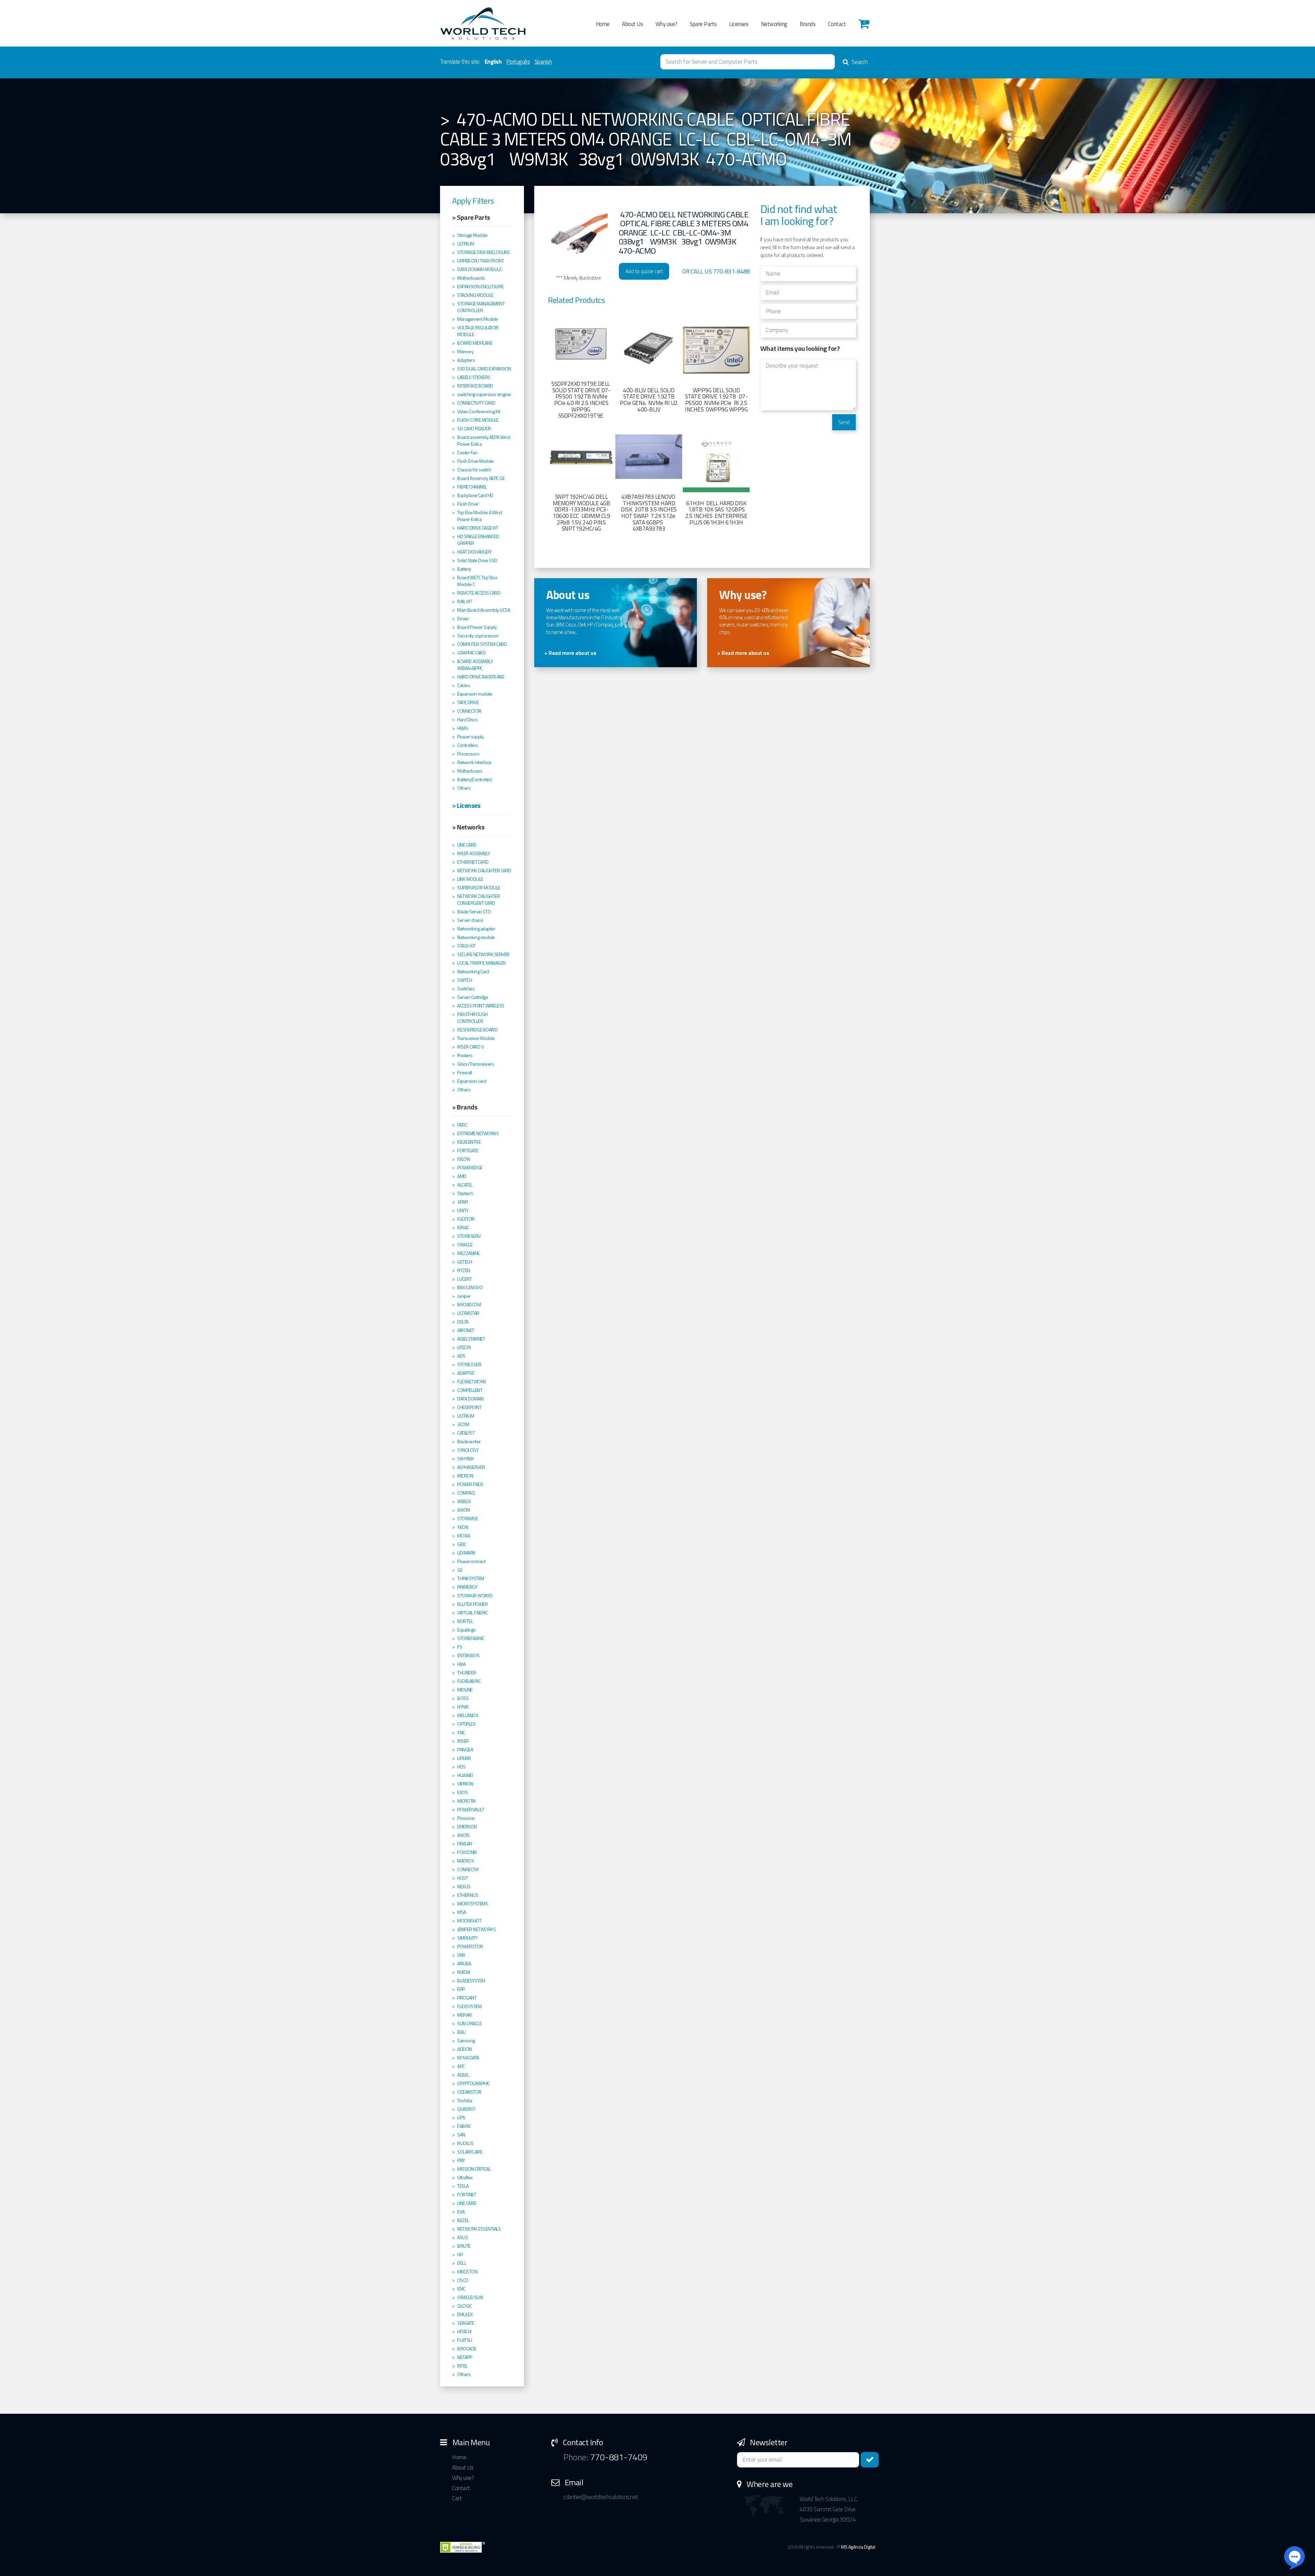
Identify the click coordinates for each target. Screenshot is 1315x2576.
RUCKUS (465, 2143)
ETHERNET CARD (473, 862)
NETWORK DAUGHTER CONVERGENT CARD (478, 900)
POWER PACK (470, 1484)
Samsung (466, 2041)
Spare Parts (703, 24)
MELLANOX (468, 1715)
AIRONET (466, 1330)
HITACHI (464, 2332)
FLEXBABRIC (469, 1681)
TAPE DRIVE (468, 702)
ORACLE (465, 1245)
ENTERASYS (468, 1655)
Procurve (466, 1818)
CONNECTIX (468, 1869)
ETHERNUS (468, 1895)
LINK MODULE (470, 879)
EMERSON (467, 1827)
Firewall (465, 1073)
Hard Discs (467, 720)
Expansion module (475, 694)
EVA (461, 2212)
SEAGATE (466, 2323)
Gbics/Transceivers (475, 1064)
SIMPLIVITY (467, 1938)
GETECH (465, 1262)
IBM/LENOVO (470, 1287)
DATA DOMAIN (471, 1399)
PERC (462, 1125)
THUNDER (467, 1673)
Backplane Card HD (475, 495)
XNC (461, 1733)
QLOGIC (464, 2306)
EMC (461, 2289)
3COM (463, 1424)
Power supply (470, 737)
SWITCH (465, 980)
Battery (464, 569)
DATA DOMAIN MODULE (479, 269)
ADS (461, 1356)
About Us (632, 24)
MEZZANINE (468, 1253)
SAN (461, 2135)
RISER (463, 1741)
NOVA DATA (468, 2058)
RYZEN (464, 1270)
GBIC (462, 1544)
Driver (463, 619)
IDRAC (463, 1228)
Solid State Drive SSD (477, 560)
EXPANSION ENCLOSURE (480, 287)
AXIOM (464, 1510)
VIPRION (465, 1784)
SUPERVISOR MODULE (479, 888)
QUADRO (466, 2109)
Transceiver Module (476, 1038)
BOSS (463, 1698)
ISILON (463, 1159)
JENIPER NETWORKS (476, 1929)
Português (518, 62)
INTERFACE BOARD (475, 386)
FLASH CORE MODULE (478, 420)
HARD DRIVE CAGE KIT (478, 528)
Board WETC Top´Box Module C (477, 581)
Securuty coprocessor (478, 636)
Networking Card (473, 972)
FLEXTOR (466, 1219)
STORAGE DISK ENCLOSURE (483, 252)
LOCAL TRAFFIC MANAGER (481, 963)
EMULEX (465, 2314)
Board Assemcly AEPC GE (481, 478)
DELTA (463, 1322)
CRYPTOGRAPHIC (473, 2083)
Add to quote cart (644, 271)
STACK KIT (466, 946)
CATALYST (466, 1433)
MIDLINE (465, 1690)
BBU (462, 2032)
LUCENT (464, 1279)
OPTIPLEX (466, 1724)
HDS (461, 1767)
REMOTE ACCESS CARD (479, 593)
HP (460, 2255)
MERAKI (465, 2015)
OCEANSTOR (469, 2092)
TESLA (463, 2186)
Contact (837, 24)
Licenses (739, 24)
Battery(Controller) (475, 779)
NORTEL (465, 1621)
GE (460, 1570)
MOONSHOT (469, 1921)
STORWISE (467, 1519)
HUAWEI (465, 1775)
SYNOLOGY (468, 1450)
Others (464, 788)
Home (603, 24)
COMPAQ (466, 1493)
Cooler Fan (467, 453)
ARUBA (464, 1964)
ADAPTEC (466, 1373)
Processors (468, 754)
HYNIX (463, 1707)
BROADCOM (469, 1305)
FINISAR (465, 1844)
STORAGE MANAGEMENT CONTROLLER (481, 307)
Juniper (464, 1296)
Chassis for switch (474, 470)
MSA (462, 1912)
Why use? (666, 24)
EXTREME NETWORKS (478, 1133)
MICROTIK (466, 1801)
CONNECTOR (469, 711)
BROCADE (467, 2349)
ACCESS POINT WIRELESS (481, 1006)
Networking (774, 24)
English (493, 62)
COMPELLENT (470, 1390)
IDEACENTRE (469, 1142)
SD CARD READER (474, 429)
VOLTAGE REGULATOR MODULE (478, 331)
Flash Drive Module (475, 461)
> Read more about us (570, 653)
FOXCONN (467, 1852)
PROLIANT (467, 1998)
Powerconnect (471, 1561)
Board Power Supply (477, 627)
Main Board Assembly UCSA (484, 610)
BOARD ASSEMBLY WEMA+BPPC (475, 665)
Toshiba (465, 2101)
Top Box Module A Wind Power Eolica (480, 516)
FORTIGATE (468, 1151)
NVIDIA (464, 1972)
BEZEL (463, 2220)
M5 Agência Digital (858, 2547)
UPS (461, 2118)
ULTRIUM (466, 244)
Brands (807, 24)
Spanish (543, 62)
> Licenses (466, 805)
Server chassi (470, 920)
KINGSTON (467, 2272)
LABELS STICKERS (474, 377)
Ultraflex (465, 2178)
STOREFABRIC (471, 1638)
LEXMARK (466, 1553)
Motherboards (471, 278)
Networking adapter (476, 929)
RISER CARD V (470, 1047)
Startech (465, 1193)
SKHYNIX (466, 1459)
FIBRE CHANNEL (472, 487)
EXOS (462, 1792)
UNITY (463, 1210)
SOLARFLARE (470, 2152)
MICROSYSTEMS (473, 1904)
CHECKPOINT (469, 1407)
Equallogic (466, 1630)
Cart (457, 2498)
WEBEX (464, 1501)
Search (859, 62)
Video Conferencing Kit (479, 411)
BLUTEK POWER (472, 1604)
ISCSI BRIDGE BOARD (477, 1030)
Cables (464, 685)
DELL (462, 2263)
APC (461, 2066)
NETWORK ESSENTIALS (479, 2229)
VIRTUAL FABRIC (472, 1613)
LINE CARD (467, 845)
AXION (463, 1835)
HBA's (463, 728)
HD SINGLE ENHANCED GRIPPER (478, 540)
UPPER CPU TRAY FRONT (480, 261)
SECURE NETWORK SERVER (483, 954)
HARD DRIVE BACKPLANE (481, 677)
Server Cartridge (473, 997)
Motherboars (470, 771)
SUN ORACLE (469, 2023)
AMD (462, 1176)
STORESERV (469, 1236)
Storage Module (472, 235)
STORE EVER (469, 1365)
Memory (465, 352)
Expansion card (472, 1081)
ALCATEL (465, 1185)
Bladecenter (469, 1442)
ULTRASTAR (468, 1313)
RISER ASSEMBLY (473, 853)
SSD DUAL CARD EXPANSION (484, 369)
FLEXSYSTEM (469, 2006)
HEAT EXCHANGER (474, 552)
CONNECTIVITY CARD (476, 403)
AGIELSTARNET (471, 1339)
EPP (461, 1989)
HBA (461, 1664)
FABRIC (464, 2126)
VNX (461, 1955)
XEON (463, 1527)
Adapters (466, 360)
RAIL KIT (465, 601)
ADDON (465, 2049)
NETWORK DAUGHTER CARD (484, 871)
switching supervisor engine (484, 394)
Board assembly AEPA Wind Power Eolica (484, 441)
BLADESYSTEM (471, 1981)
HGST (462, 1878)
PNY (461, 2160)
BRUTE (464, 2246)
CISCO (463, 2280)
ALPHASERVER (471, 1467)
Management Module (478, 319)
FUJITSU (465, 2340)
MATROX (466, 1861)
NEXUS (464, 1887)
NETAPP (465, 2357)
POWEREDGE (470, 1168)
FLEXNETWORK (472, 1382)
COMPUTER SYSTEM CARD (482, 644)
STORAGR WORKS (475, 1596)
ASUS (462, 2237)
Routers (465, 1055)
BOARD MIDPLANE (475, 343)
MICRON (465, 1476)
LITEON (464, 1347)
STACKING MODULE (475, 295)
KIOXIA (464, 1536)
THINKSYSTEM (471, 1578)
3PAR (462, 1202)
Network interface (474, 762)
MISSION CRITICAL (474, 2169)
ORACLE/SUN (470, 2297)
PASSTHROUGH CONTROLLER (472, 1018)
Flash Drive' (468, 504)
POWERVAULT (471, 1810)
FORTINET (467, 2195)
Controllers (468, 745)
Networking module (476, 937)
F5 (460, 1647)
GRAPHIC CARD (471, 653)
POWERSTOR (470, 1946)
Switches (466, 989)
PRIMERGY (467, 1587)
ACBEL (463, 2075)
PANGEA (465, 1750)
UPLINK (464, 1758)
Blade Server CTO (474, 912)
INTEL (462, 2366)
